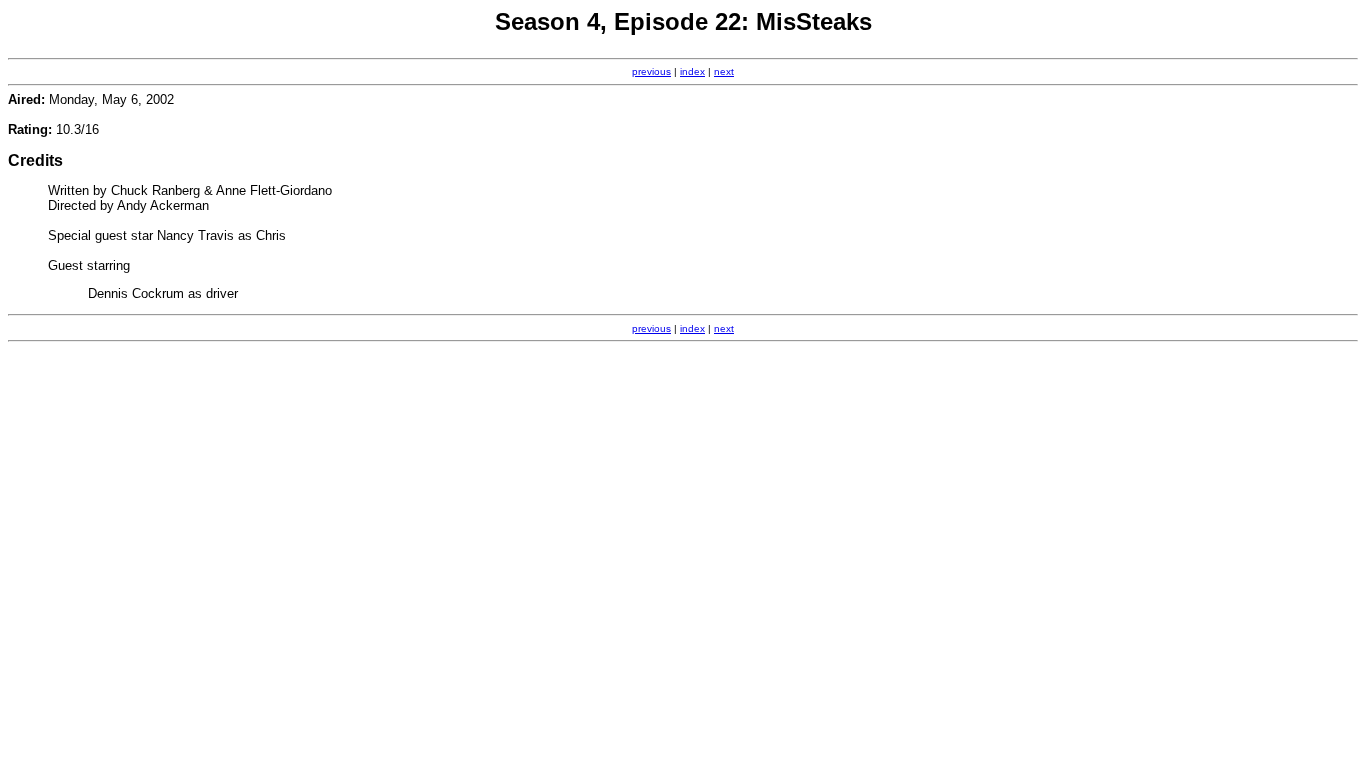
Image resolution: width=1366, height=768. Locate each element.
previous (651, 71)
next (724, 71)
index (692, 71)
